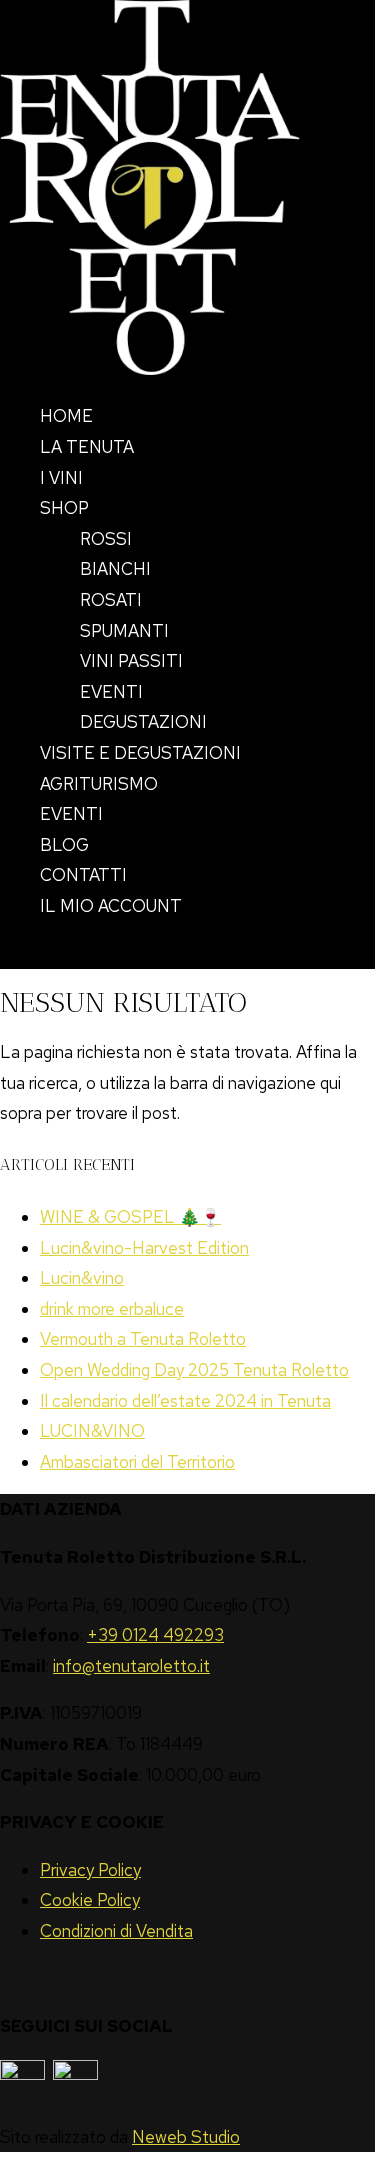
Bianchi (115, 569)
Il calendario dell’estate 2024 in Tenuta (185, 1401)
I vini (61, 478)
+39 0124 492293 (155, 1635)
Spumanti (124, 631)
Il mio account (111, 906)
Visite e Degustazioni (140, 753)
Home (66, 416)
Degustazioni (143, 722)
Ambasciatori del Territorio (137, 1462)
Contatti (83, 875)
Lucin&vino (82, 1278)
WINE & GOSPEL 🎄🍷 (130, 1217)
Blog (64, 845)
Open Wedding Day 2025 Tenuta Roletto (194, 1370)
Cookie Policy (90, 1900)
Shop (64, 508)
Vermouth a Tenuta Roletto (143, 1339)
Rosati (111, 600)
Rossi (106, 539)
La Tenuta (87, 447)
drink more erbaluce (112, 1309)
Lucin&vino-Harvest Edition (144, 1248)
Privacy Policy (90, 1870)
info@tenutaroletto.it (131, 1666)
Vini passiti (131, 661)
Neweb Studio (186, 2137)
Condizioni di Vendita (116, 1931)
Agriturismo (99, 784)
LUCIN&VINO (92, 1431)
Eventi (111, 692)
